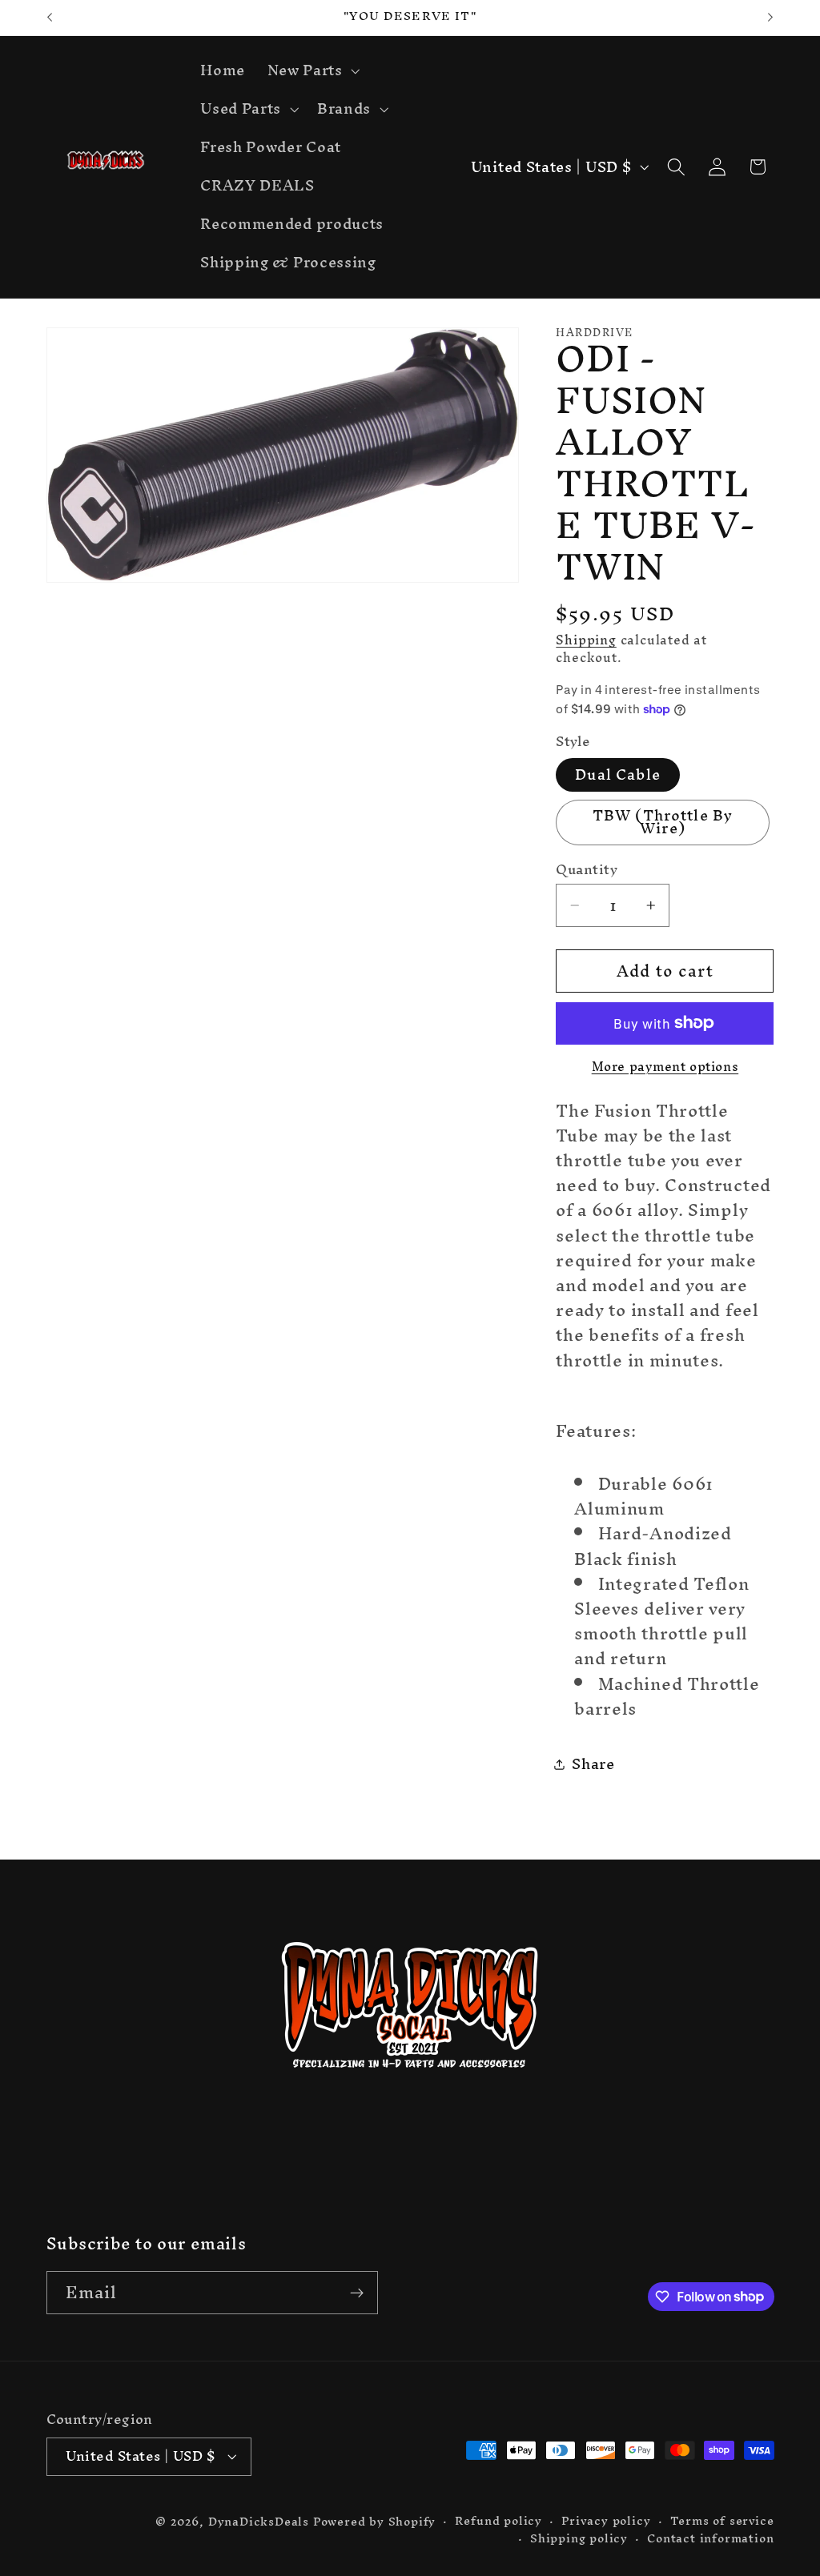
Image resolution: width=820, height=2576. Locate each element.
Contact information (710, 2538)
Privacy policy (606, 2521)
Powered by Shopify (375, 2521)
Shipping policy (579, 2538)
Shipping (586, 640)
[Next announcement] (770, 18)
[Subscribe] (357, 2293)
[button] (312, 71)
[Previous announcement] (50, 18)
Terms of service (722, 2521)
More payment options (665, 1067)
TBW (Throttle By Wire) (663, 823)
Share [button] (593, 1764)
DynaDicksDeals (261, 2521)
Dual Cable (618, 774)
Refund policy (498, 2521)
